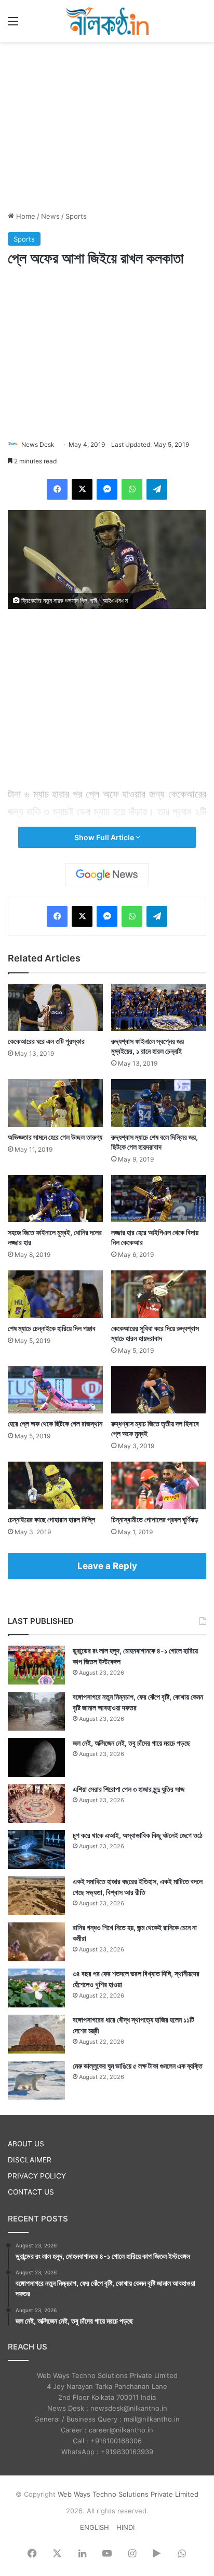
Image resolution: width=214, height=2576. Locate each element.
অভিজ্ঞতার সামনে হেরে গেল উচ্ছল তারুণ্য (55, 1137)
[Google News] (107, 875)
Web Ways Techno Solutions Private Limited (128, 2494)
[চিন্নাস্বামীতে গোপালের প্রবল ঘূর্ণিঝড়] (159, 1485)
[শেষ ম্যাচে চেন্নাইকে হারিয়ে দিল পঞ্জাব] (55, 1294)
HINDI (125, 2527)
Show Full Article (105, 837)
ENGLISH (95, 2527)
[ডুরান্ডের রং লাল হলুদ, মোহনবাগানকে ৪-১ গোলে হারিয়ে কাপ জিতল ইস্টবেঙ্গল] (36, 1665)
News (50, 216)
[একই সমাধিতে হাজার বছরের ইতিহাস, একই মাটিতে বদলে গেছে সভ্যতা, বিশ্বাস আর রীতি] (36, 1896)
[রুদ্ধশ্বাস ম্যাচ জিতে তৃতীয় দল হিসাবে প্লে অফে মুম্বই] (159, 1390)
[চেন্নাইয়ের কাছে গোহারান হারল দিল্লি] (55, 1485)
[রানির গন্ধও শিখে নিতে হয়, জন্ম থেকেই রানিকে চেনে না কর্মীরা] (36, 1942)
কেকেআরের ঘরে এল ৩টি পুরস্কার (46, 1041)
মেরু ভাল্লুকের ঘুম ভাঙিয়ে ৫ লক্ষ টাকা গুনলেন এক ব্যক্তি (138, 2066)
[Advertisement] (107, 125)
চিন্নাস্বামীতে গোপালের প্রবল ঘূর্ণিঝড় (155, 1519)
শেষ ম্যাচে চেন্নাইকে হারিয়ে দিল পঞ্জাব (52, 1328)
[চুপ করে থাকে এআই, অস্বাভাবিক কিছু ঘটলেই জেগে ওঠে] (36, 1850)
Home (25, 216)
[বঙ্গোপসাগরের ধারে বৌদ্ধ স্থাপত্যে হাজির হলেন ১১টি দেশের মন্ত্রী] (36, 2034)
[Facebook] (57, 489)
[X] (82, 489)
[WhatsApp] (132, 489)
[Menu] (13, 25)
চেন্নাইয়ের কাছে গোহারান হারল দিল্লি (51, 1519)
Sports (76, 216)
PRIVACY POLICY (37, 2176)
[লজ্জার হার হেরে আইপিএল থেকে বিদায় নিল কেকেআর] (159, 1199)
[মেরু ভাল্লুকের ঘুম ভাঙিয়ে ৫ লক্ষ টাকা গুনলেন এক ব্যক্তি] (36, 2080)
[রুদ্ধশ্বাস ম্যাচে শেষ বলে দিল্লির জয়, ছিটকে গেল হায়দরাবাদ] (159, 1103)
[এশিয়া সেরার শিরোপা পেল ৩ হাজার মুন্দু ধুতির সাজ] (36, 1803)
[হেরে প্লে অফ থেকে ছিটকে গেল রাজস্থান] (55, 1390)
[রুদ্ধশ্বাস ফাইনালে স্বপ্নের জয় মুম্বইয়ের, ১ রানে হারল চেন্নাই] (159, 1008)
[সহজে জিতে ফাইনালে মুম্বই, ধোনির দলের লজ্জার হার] (55, 1199)
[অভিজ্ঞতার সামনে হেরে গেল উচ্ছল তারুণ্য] (55, 1103)
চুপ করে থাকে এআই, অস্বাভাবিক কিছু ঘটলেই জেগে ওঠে (138, 1835)
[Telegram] (157, 489)
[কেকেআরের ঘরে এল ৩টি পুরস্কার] (55, 1008)
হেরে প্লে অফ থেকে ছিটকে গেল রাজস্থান (55, 1424)
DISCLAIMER (30, 2160)
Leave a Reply (107, 1566)
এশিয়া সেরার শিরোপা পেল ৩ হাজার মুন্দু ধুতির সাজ (129, 1789)
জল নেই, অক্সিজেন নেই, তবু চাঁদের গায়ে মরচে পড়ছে (131, 1743)
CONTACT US (31, 2192)
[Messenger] (107, 489)
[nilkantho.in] (107, 21)
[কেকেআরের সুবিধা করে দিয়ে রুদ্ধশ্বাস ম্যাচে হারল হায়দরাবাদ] (159, 1294)
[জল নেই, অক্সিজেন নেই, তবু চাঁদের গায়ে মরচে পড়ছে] (36, 1757)
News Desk (38, 444)
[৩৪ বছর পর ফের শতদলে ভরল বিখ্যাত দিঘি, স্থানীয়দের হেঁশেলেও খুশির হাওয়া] (36, 1988)
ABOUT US (26, 2144)
